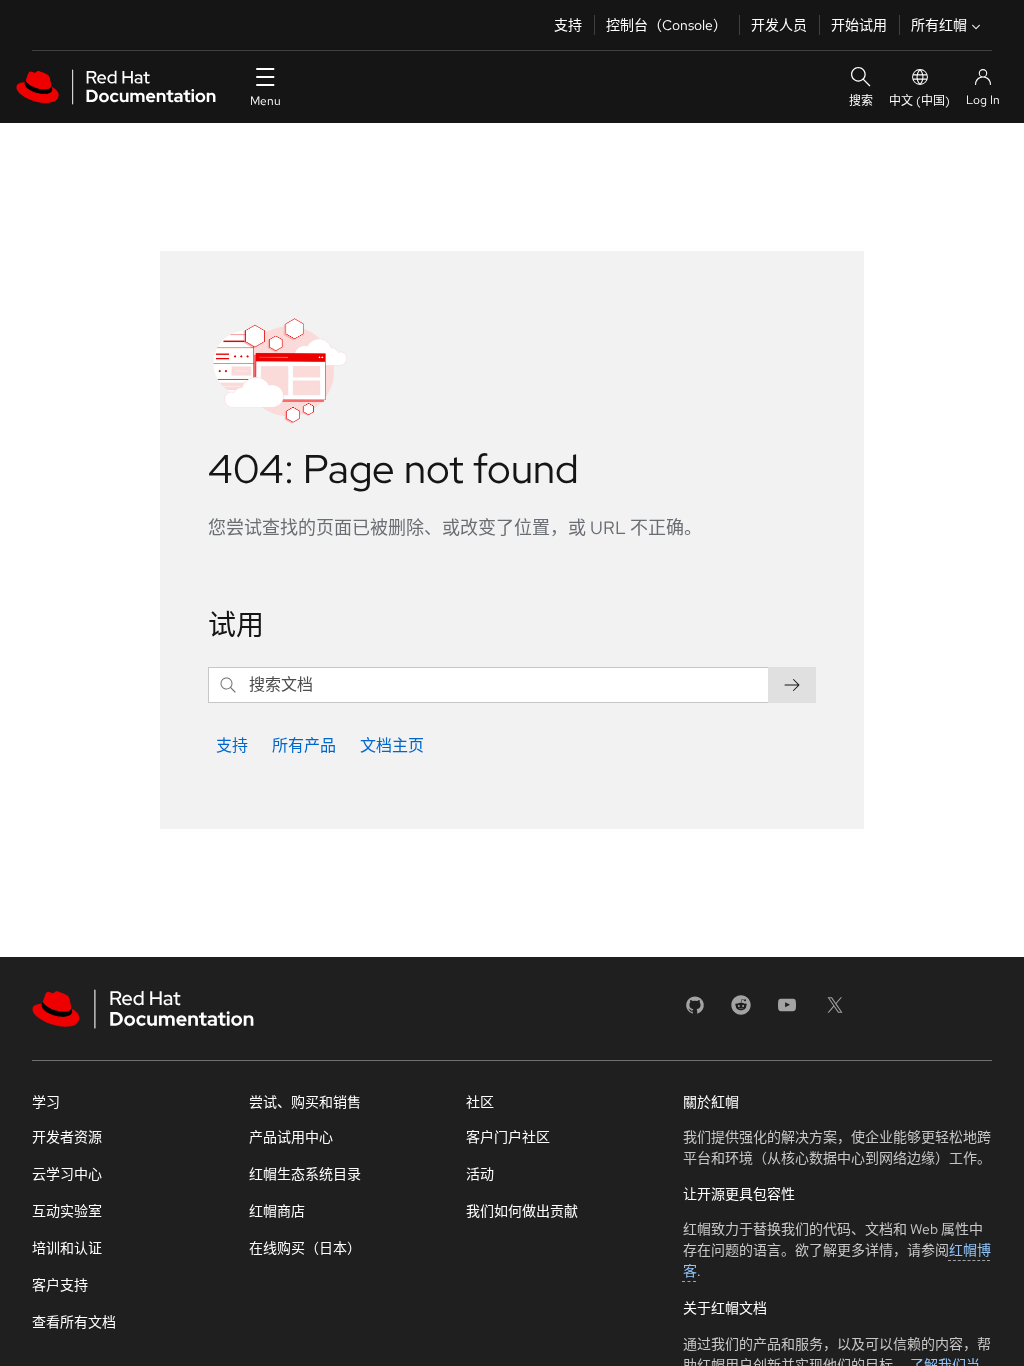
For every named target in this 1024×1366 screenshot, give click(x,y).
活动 (480, 1174)
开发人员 (779, 25)
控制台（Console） (666, 25)
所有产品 (304, 745)
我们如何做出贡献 (522, 1211)
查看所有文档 (74, 1322)
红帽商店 (277, 1211)
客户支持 (60, 1285)
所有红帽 (939, 25)
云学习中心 (67, 1174)
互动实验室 (67, 1211)
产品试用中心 (291, 1137)
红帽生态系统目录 (305, 1174)
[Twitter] (835, 1011)
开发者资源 (67, 1137)
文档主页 (392, 745)
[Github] (695, 1011)
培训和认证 (67, 1248)
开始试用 (859, 25)
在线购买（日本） (305, 1248)
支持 (568, 25)
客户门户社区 (508, 1137)
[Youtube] (787, 1011)
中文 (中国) (919, 101)
